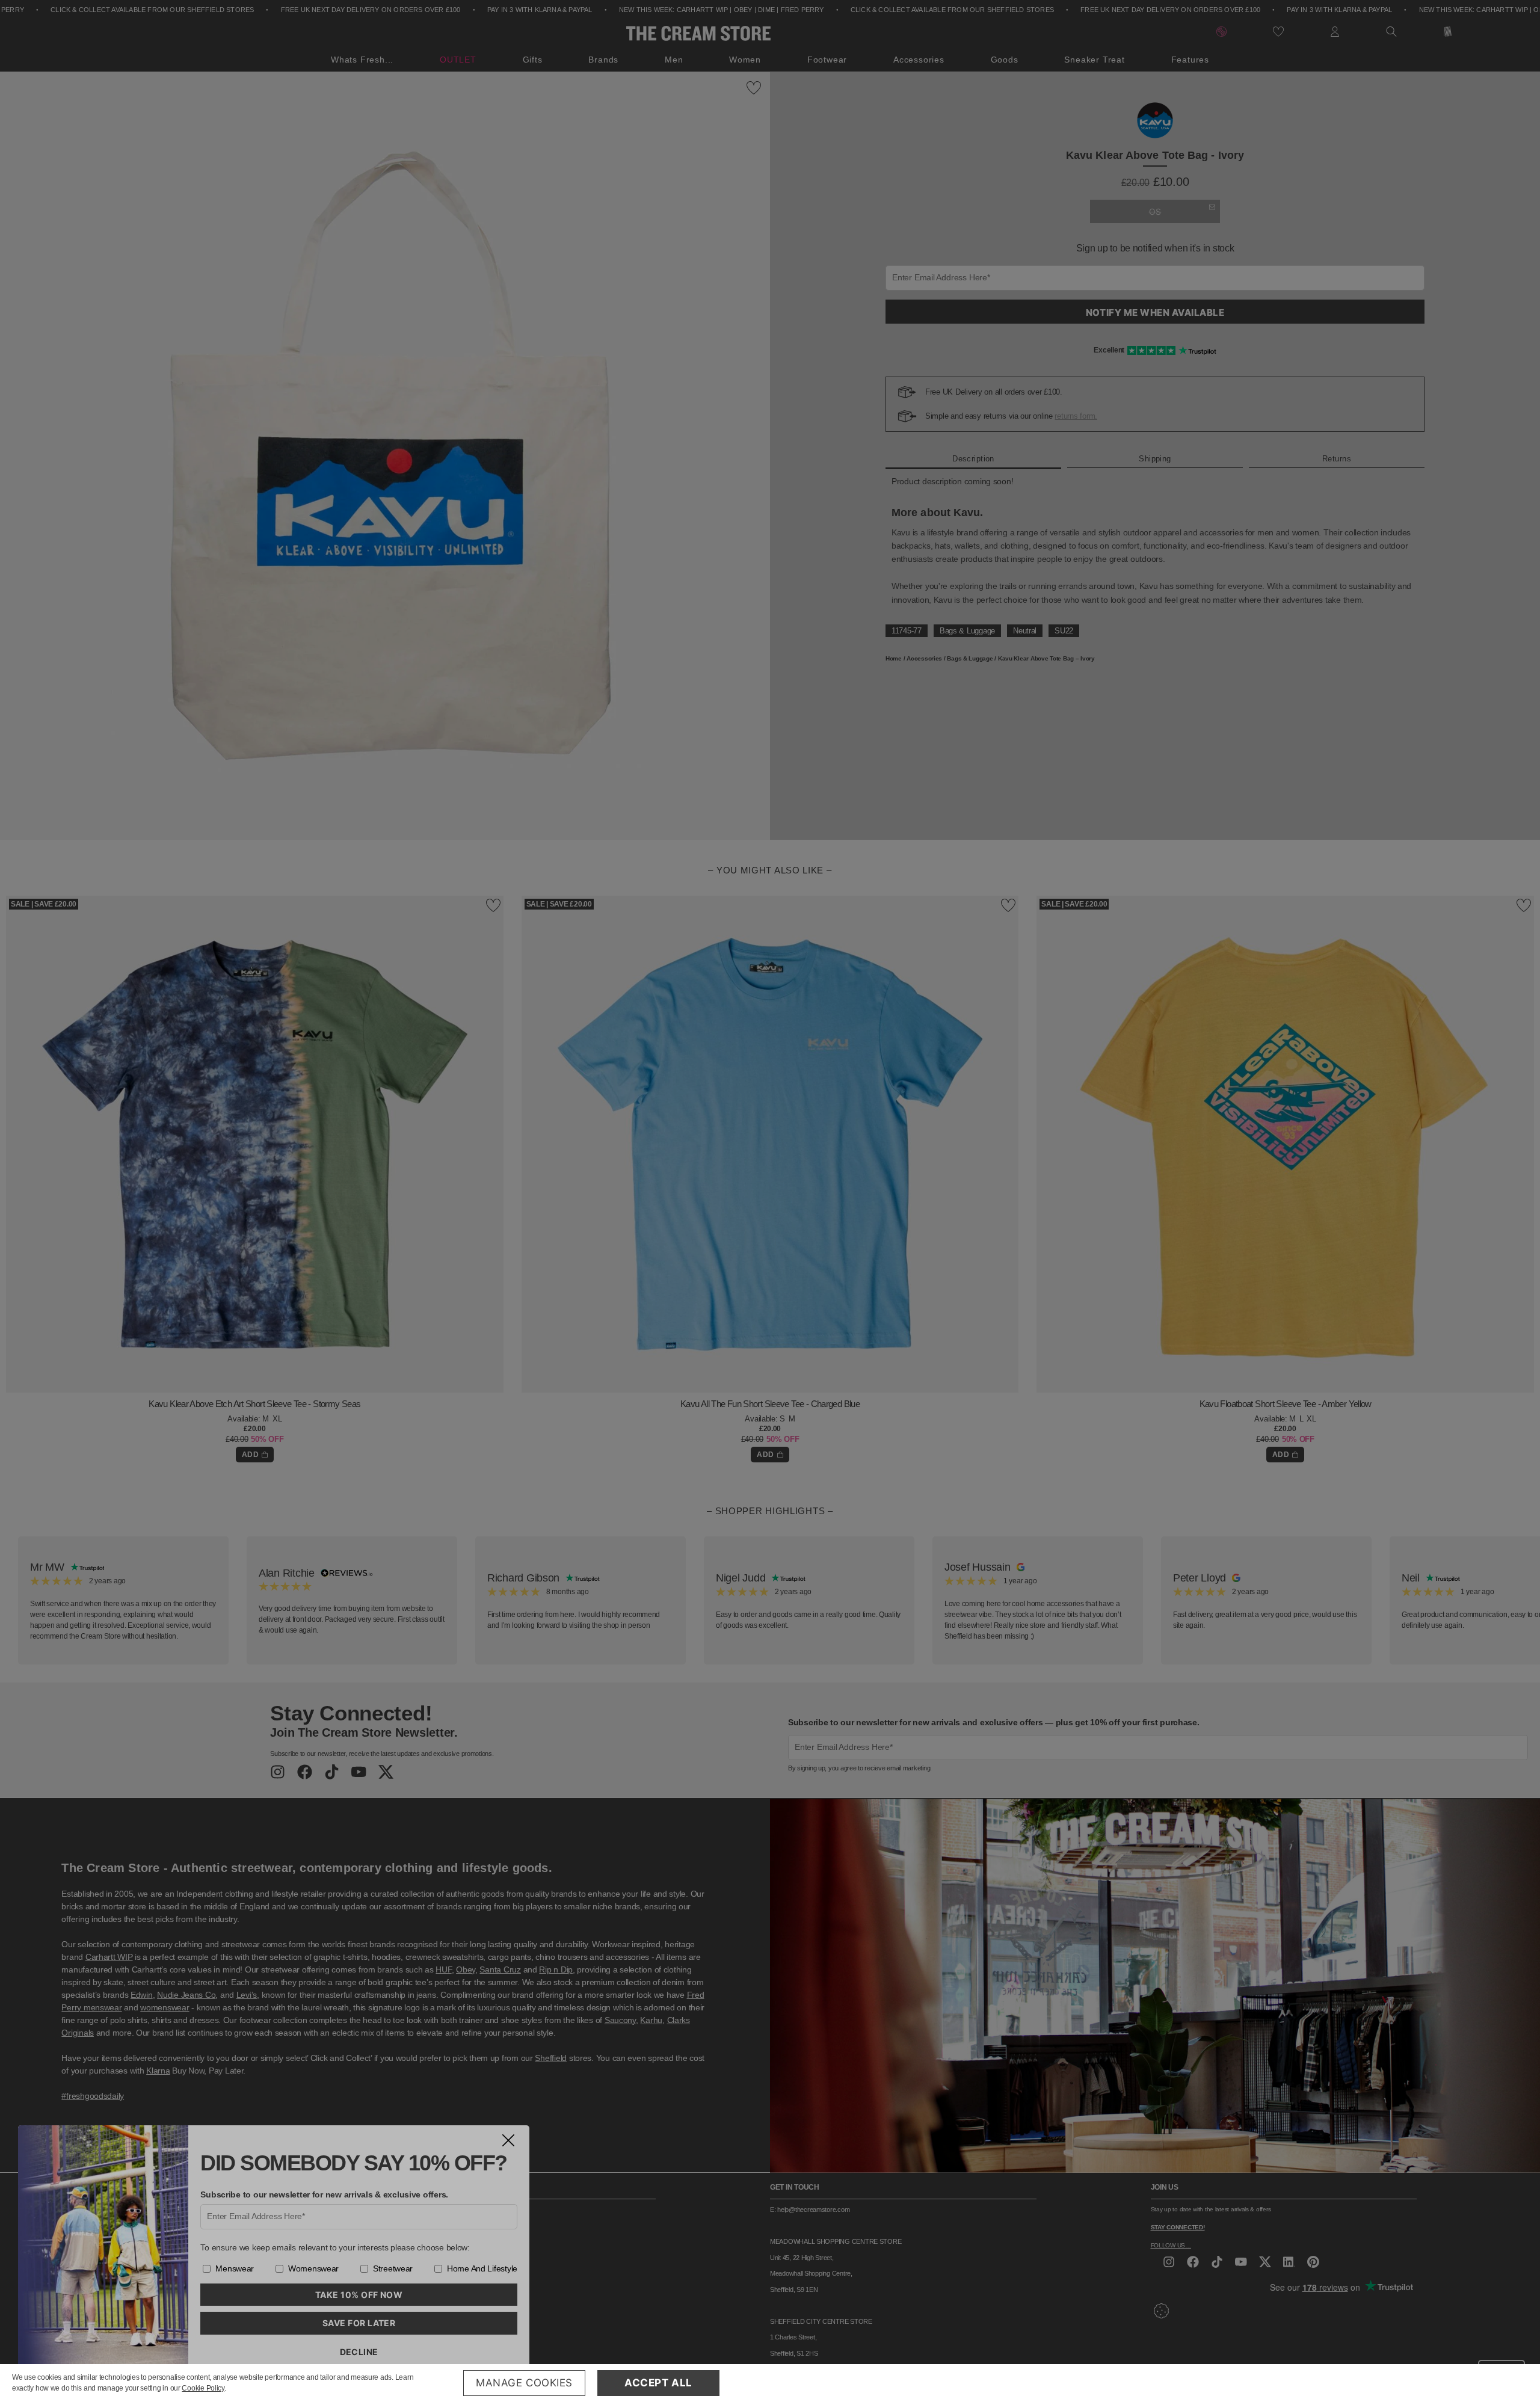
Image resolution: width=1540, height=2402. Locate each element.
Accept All (658, 2383)
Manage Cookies (524, 2383)
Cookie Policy (203, 2388)
